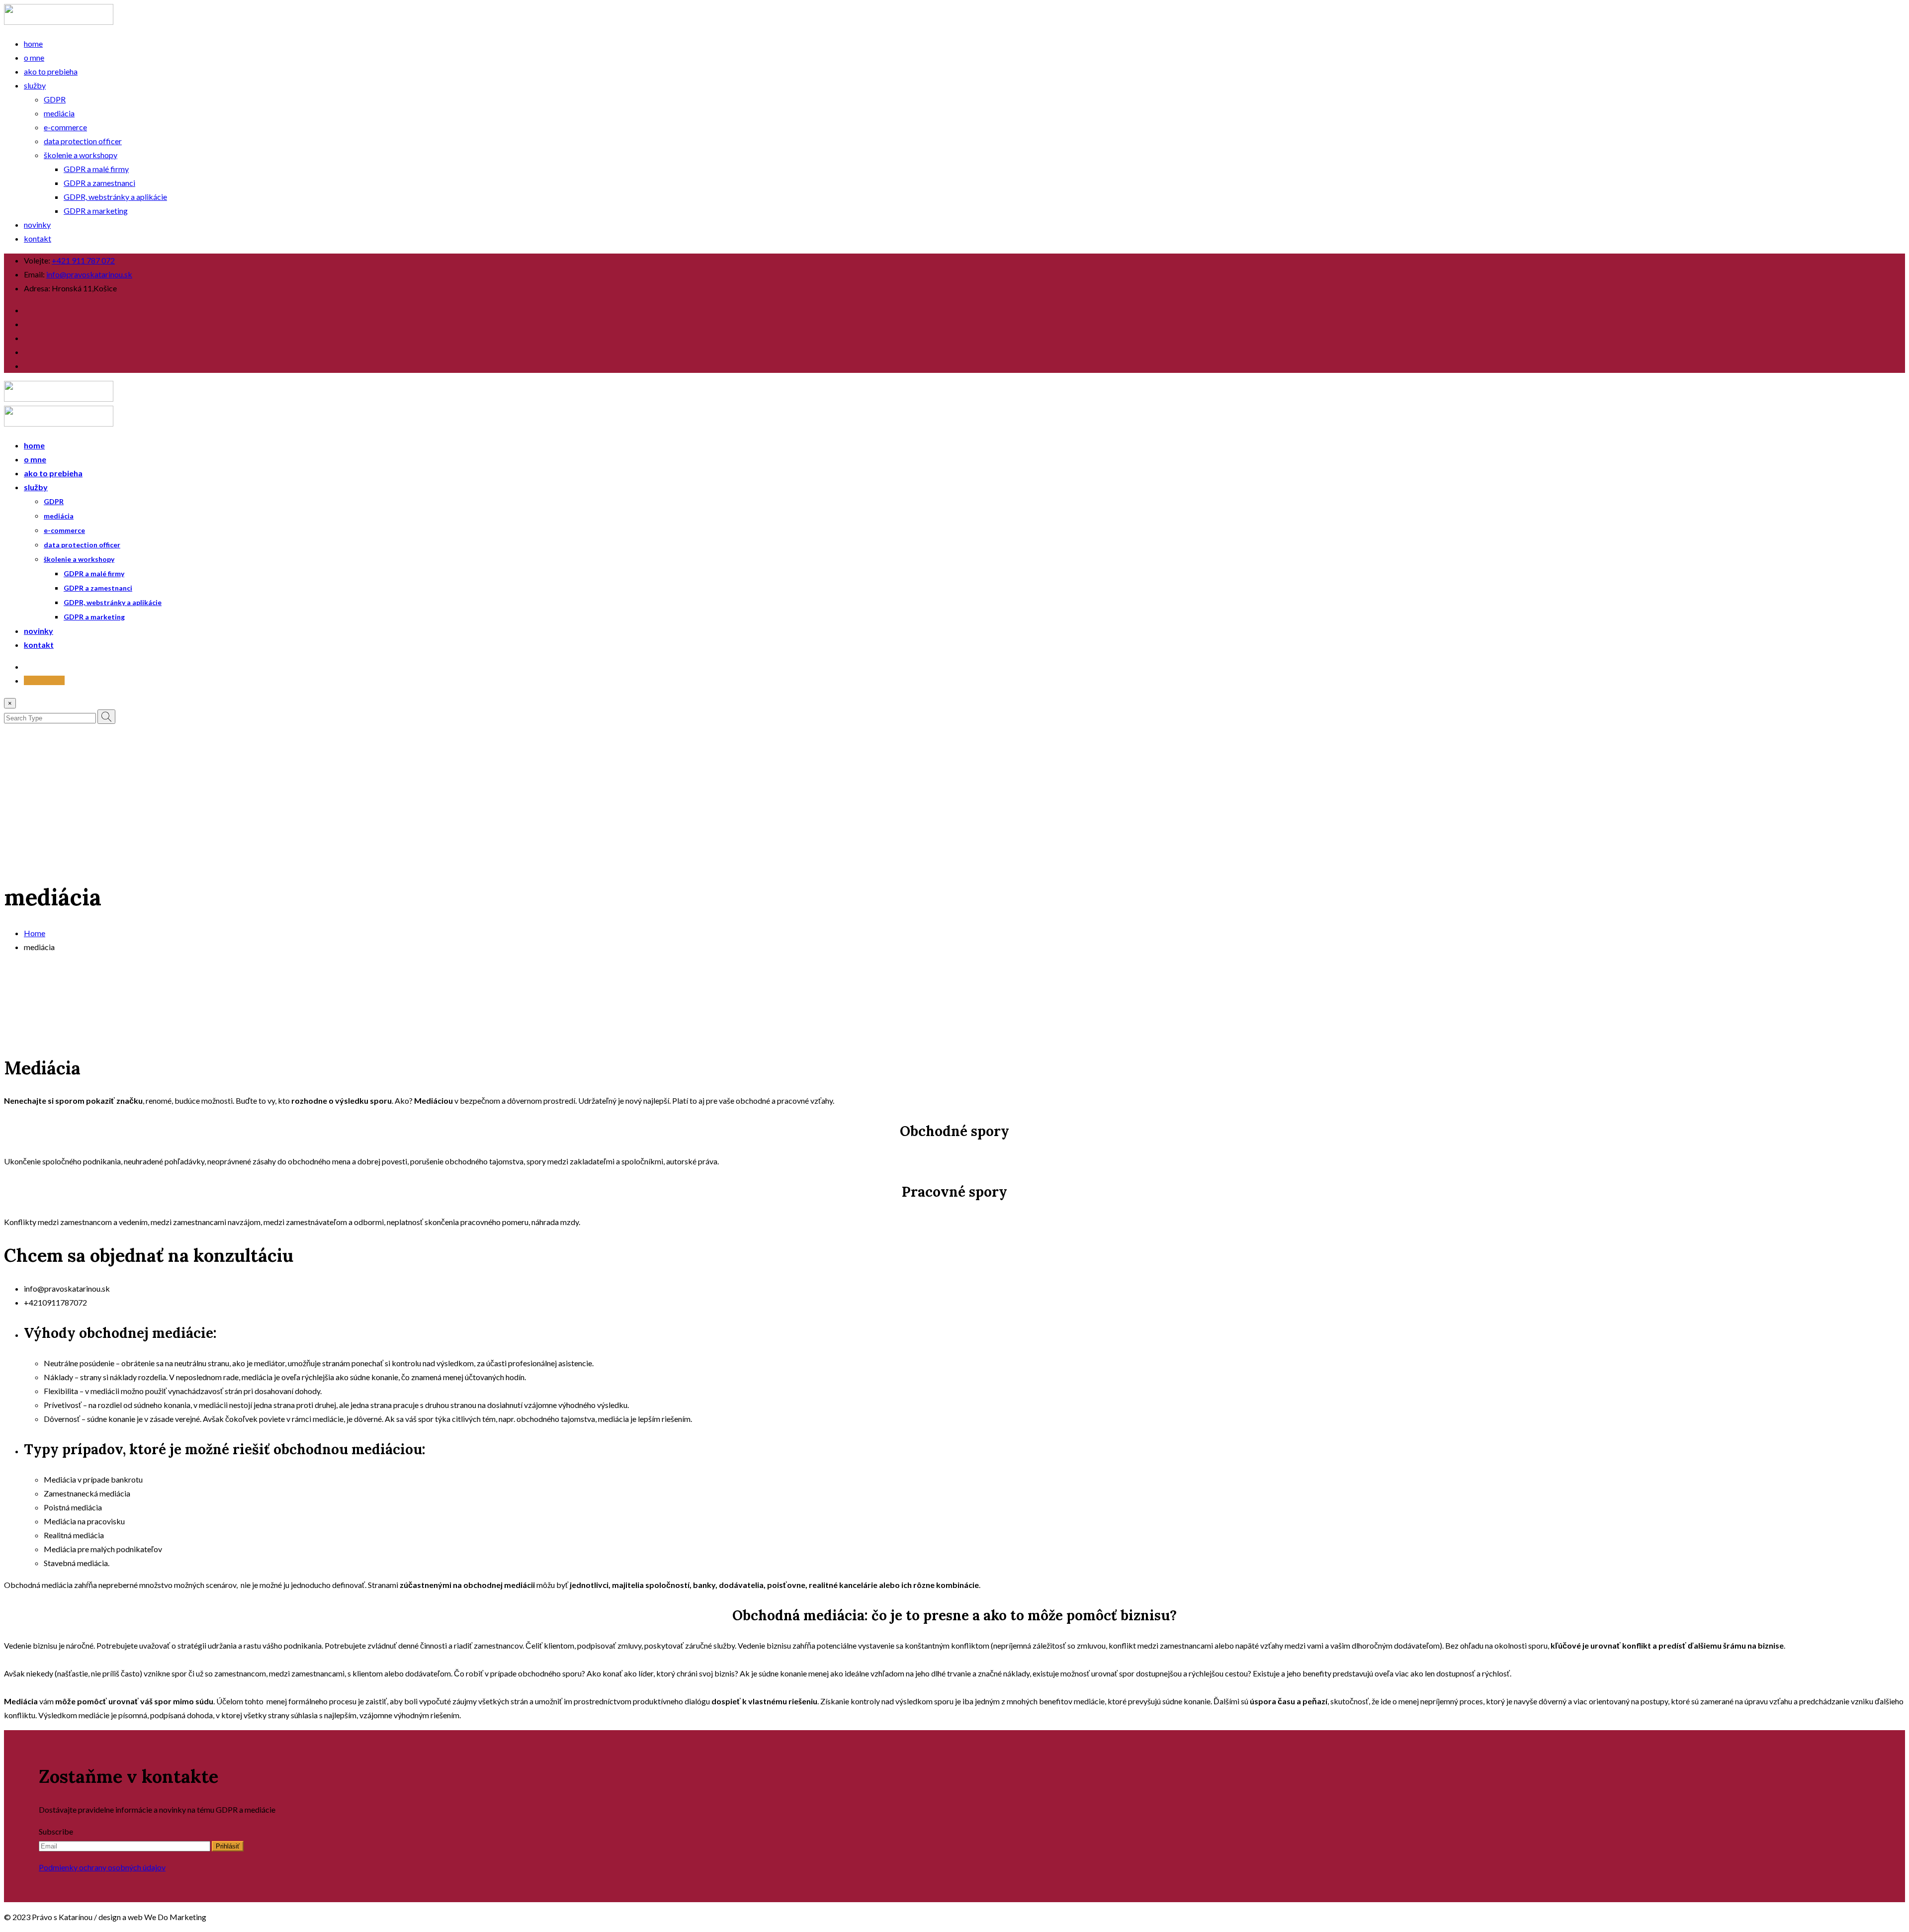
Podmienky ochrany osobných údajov (102, 1867)
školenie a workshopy (81, 155)
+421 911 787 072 (83, 260)
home (33, 44)
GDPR (55, 99)
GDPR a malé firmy (96, 169)
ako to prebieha (51, 71)
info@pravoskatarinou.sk (89, 274)
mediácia (59, 113)
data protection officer (83, 141)
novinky (37, 224)
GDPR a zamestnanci (99, 183)
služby (35, 85)
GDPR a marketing (96, 211)
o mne (34, 57)
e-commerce (65, 127)
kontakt (38, 238)
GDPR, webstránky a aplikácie (115, 197)
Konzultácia (44, 680)
